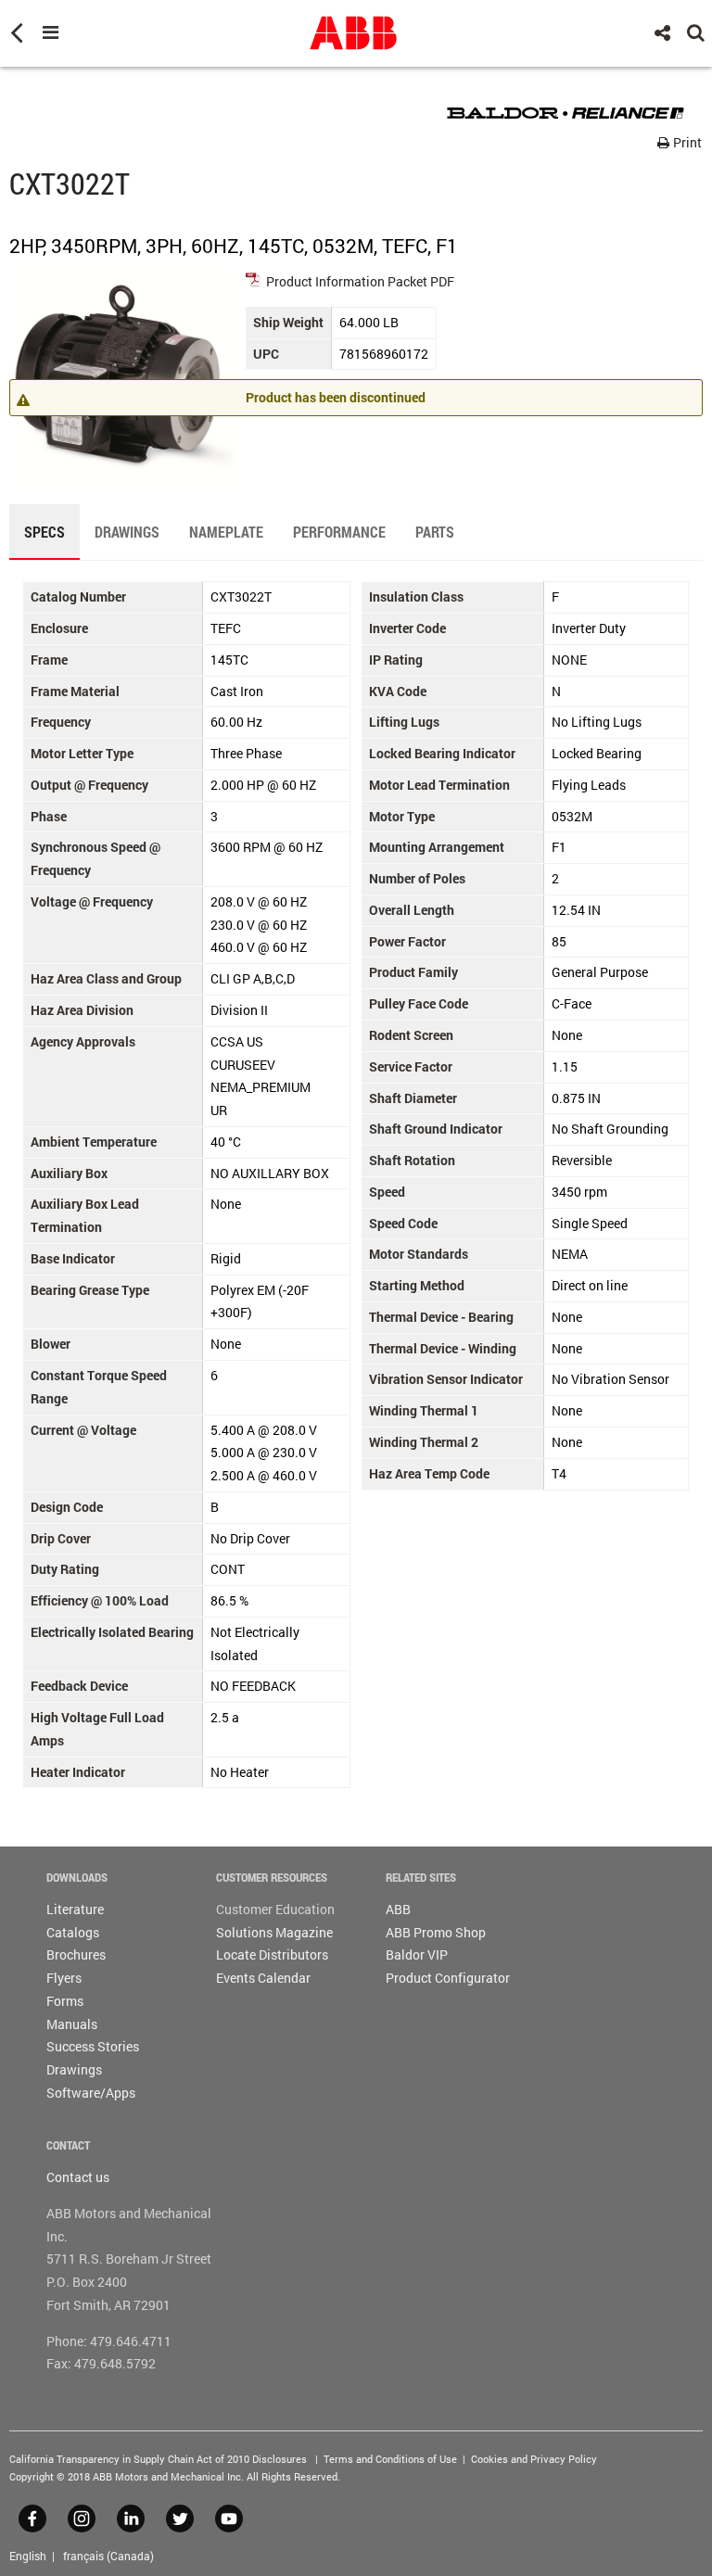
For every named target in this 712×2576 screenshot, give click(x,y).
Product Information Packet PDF (360, 281)
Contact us (78, 2177)
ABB (398, 1909)
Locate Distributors (272, 1954)
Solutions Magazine (274, 1932)
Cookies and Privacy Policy (534, 2459)
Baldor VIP (417, 1954)
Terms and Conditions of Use (390, 2459)
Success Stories (93, 2046)
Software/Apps (91, 2093)
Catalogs (73, 1932)
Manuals (72, 2024)
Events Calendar (263, 1978)
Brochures (76, 1954)
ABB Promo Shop (436, 1932)
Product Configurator (448, 1978)
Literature (75, 1909)
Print (686, 142)
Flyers (64, 1978)
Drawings (74, 2069)
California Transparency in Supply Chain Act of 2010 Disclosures (158, 2459)
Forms (65, 2001)
